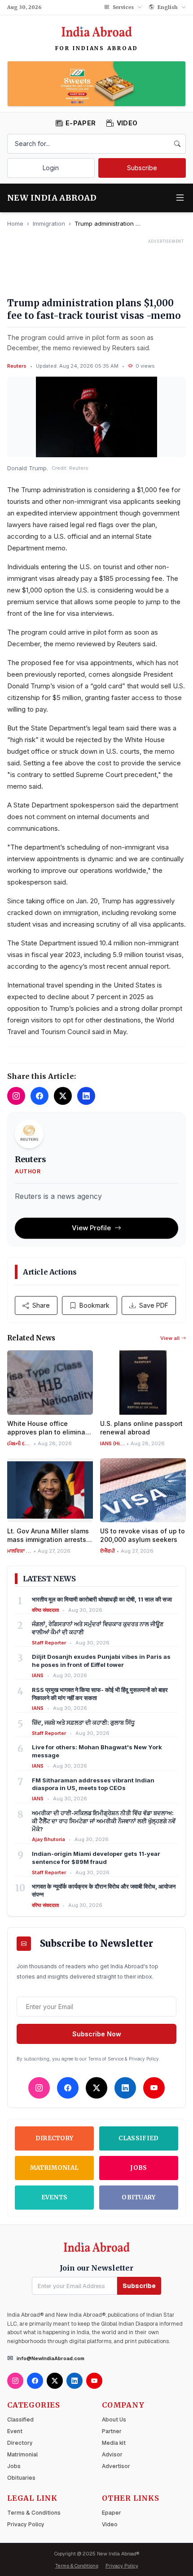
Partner (112, 2431)
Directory (55, 2138)
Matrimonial (55, 2168)
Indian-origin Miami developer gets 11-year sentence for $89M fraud (96, 1858)
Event (15, 2431)
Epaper (112, 2513)
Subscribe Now (97, 2034)
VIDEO (127, 123)
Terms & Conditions (34, 2513)
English (168, 7)
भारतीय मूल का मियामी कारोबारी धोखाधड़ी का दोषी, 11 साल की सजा (102, 1599)
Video (110, 2524)
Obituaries (21, 2478)
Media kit (114, 2443)
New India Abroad (52, 198)
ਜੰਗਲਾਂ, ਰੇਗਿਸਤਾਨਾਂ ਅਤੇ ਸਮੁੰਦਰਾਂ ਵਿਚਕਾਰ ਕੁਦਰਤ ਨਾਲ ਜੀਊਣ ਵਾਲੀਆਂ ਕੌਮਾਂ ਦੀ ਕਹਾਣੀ (98, 1628)
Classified (138, 2138)
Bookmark (94, 1305)
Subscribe (142, 168)
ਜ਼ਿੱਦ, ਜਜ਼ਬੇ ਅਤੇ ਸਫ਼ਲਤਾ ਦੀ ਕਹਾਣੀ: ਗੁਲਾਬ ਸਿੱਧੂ (83, 1722)
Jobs (138, 2168)
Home (15, 223)
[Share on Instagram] (16, 1096)
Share (41, 1305)
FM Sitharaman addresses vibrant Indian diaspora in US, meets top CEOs (93, 1784)
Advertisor (116, 2466)
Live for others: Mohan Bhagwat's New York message (97, 1751)
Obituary (139, 2197)
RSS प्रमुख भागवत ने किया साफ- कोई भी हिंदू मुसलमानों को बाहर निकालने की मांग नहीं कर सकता (100, 1694)
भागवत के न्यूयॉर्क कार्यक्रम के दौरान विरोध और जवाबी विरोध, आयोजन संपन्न (104, 1890)
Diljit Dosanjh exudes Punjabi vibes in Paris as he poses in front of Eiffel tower (101, 1661)
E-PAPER (81, 123)
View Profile (91, 1228)
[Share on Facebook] (39, 1096)
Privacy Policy (26, 2524)
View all (170, 1338)
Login (51, 168)
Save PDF (154, 1305)
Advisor (112, 2455)
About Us (114, 2420)
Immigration (49, 223)
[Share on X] (63, 1096)
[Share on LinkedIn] (86, 1096)
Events (55, 2197)
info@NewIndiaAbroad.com (50, 2358)
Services (123, 7)
